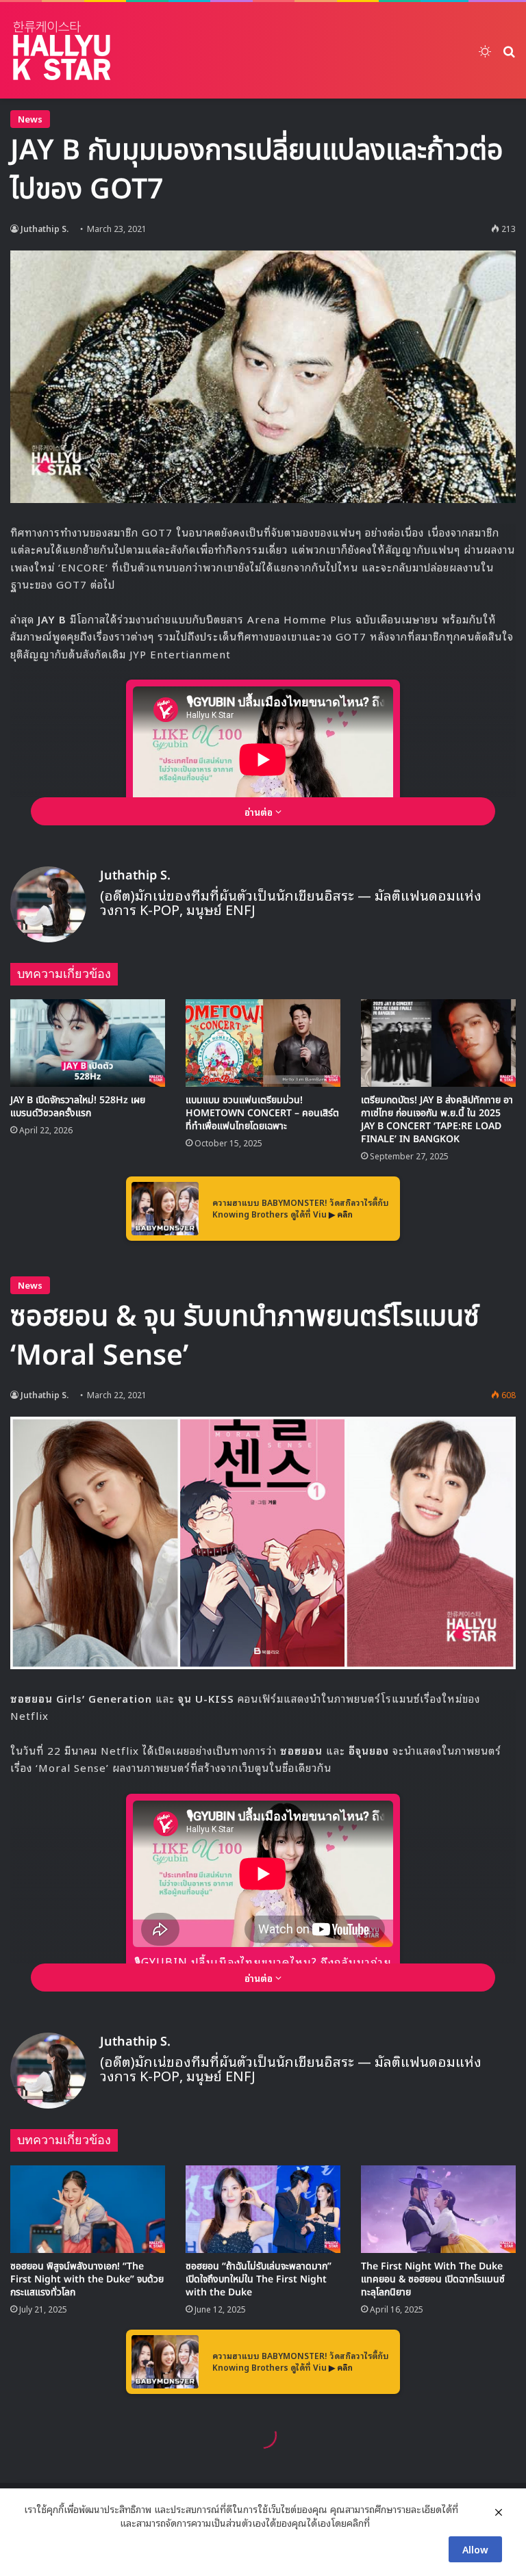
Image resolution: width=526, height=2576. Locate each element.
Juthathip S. (45, 228)
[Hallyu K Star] (62, 50)
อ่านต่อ (260, 811)
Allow (475, 2549)
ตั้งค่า (384, 2523)
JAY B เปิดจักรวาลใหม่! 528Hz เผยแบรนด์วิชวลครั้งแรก (78, 1107)
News (30, 119)
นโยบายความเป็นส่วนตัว (71, 2523)
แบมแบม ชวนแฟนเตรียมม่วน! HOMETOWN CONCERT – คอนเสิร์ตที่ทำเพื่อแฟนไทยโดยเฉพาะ (262, 1113)
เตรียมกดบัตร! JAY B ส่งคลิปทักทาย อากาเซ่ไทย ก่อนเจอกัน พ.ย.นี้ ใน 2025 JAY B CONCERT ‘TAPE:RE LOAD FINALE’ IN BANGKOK (437, 1120)
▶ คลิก (341, 1214)
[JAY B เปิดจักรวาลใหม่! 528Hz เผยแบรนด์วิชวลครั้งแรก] (88, 1043)
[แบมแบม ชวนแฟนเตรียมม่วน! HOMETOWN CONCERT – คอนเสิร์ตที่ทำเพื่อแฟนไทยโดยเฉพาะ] (263, 1043)
